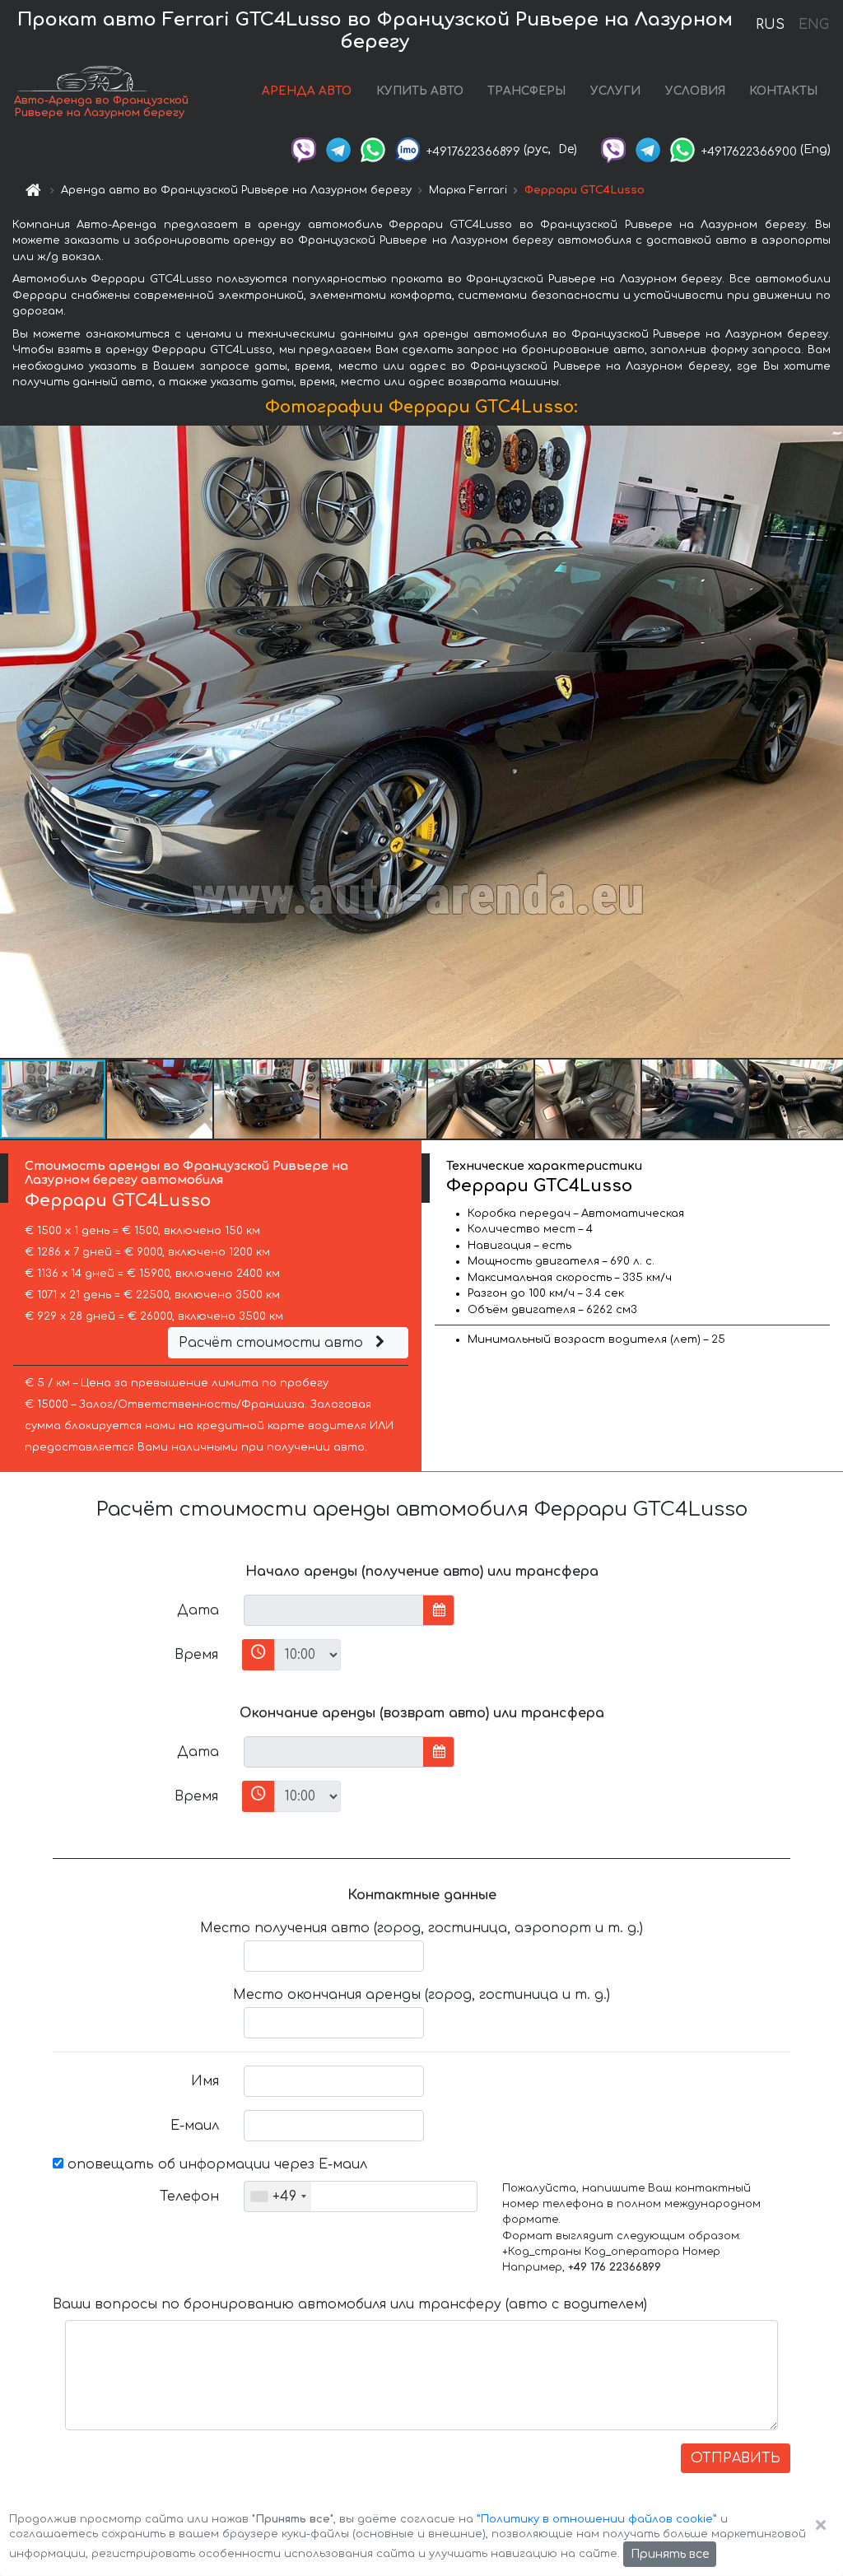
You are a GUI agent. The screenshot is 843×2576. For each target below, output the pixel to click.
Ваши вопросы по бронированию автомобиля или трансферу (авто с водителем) (350, 2304)
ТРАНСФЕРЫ (526, 91)
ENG (813, 25)
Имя (205, 2081)
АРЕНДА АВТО (307, 91)
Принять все (670, 2554)
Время (196, 1655)
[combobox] (278, 2196)
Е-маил (195, 2126)
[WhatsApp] (373, 149)
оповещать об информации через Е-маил (215, 2164)
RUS (770, 25)
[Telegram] (338, 149)
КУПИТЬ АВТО (420, 91)
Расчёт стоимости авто (273, 1343)
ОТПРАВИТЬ (736, 2458)
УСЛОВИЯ (695, 91)
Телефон (189, 2196)
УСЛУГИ (615, 91)
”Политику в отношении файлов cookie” (597, 2519)
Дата (198, 1610)
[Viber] (304, 149)
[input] (334, 1610)
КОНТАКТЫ (783, 91)
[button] (161, 1099)
